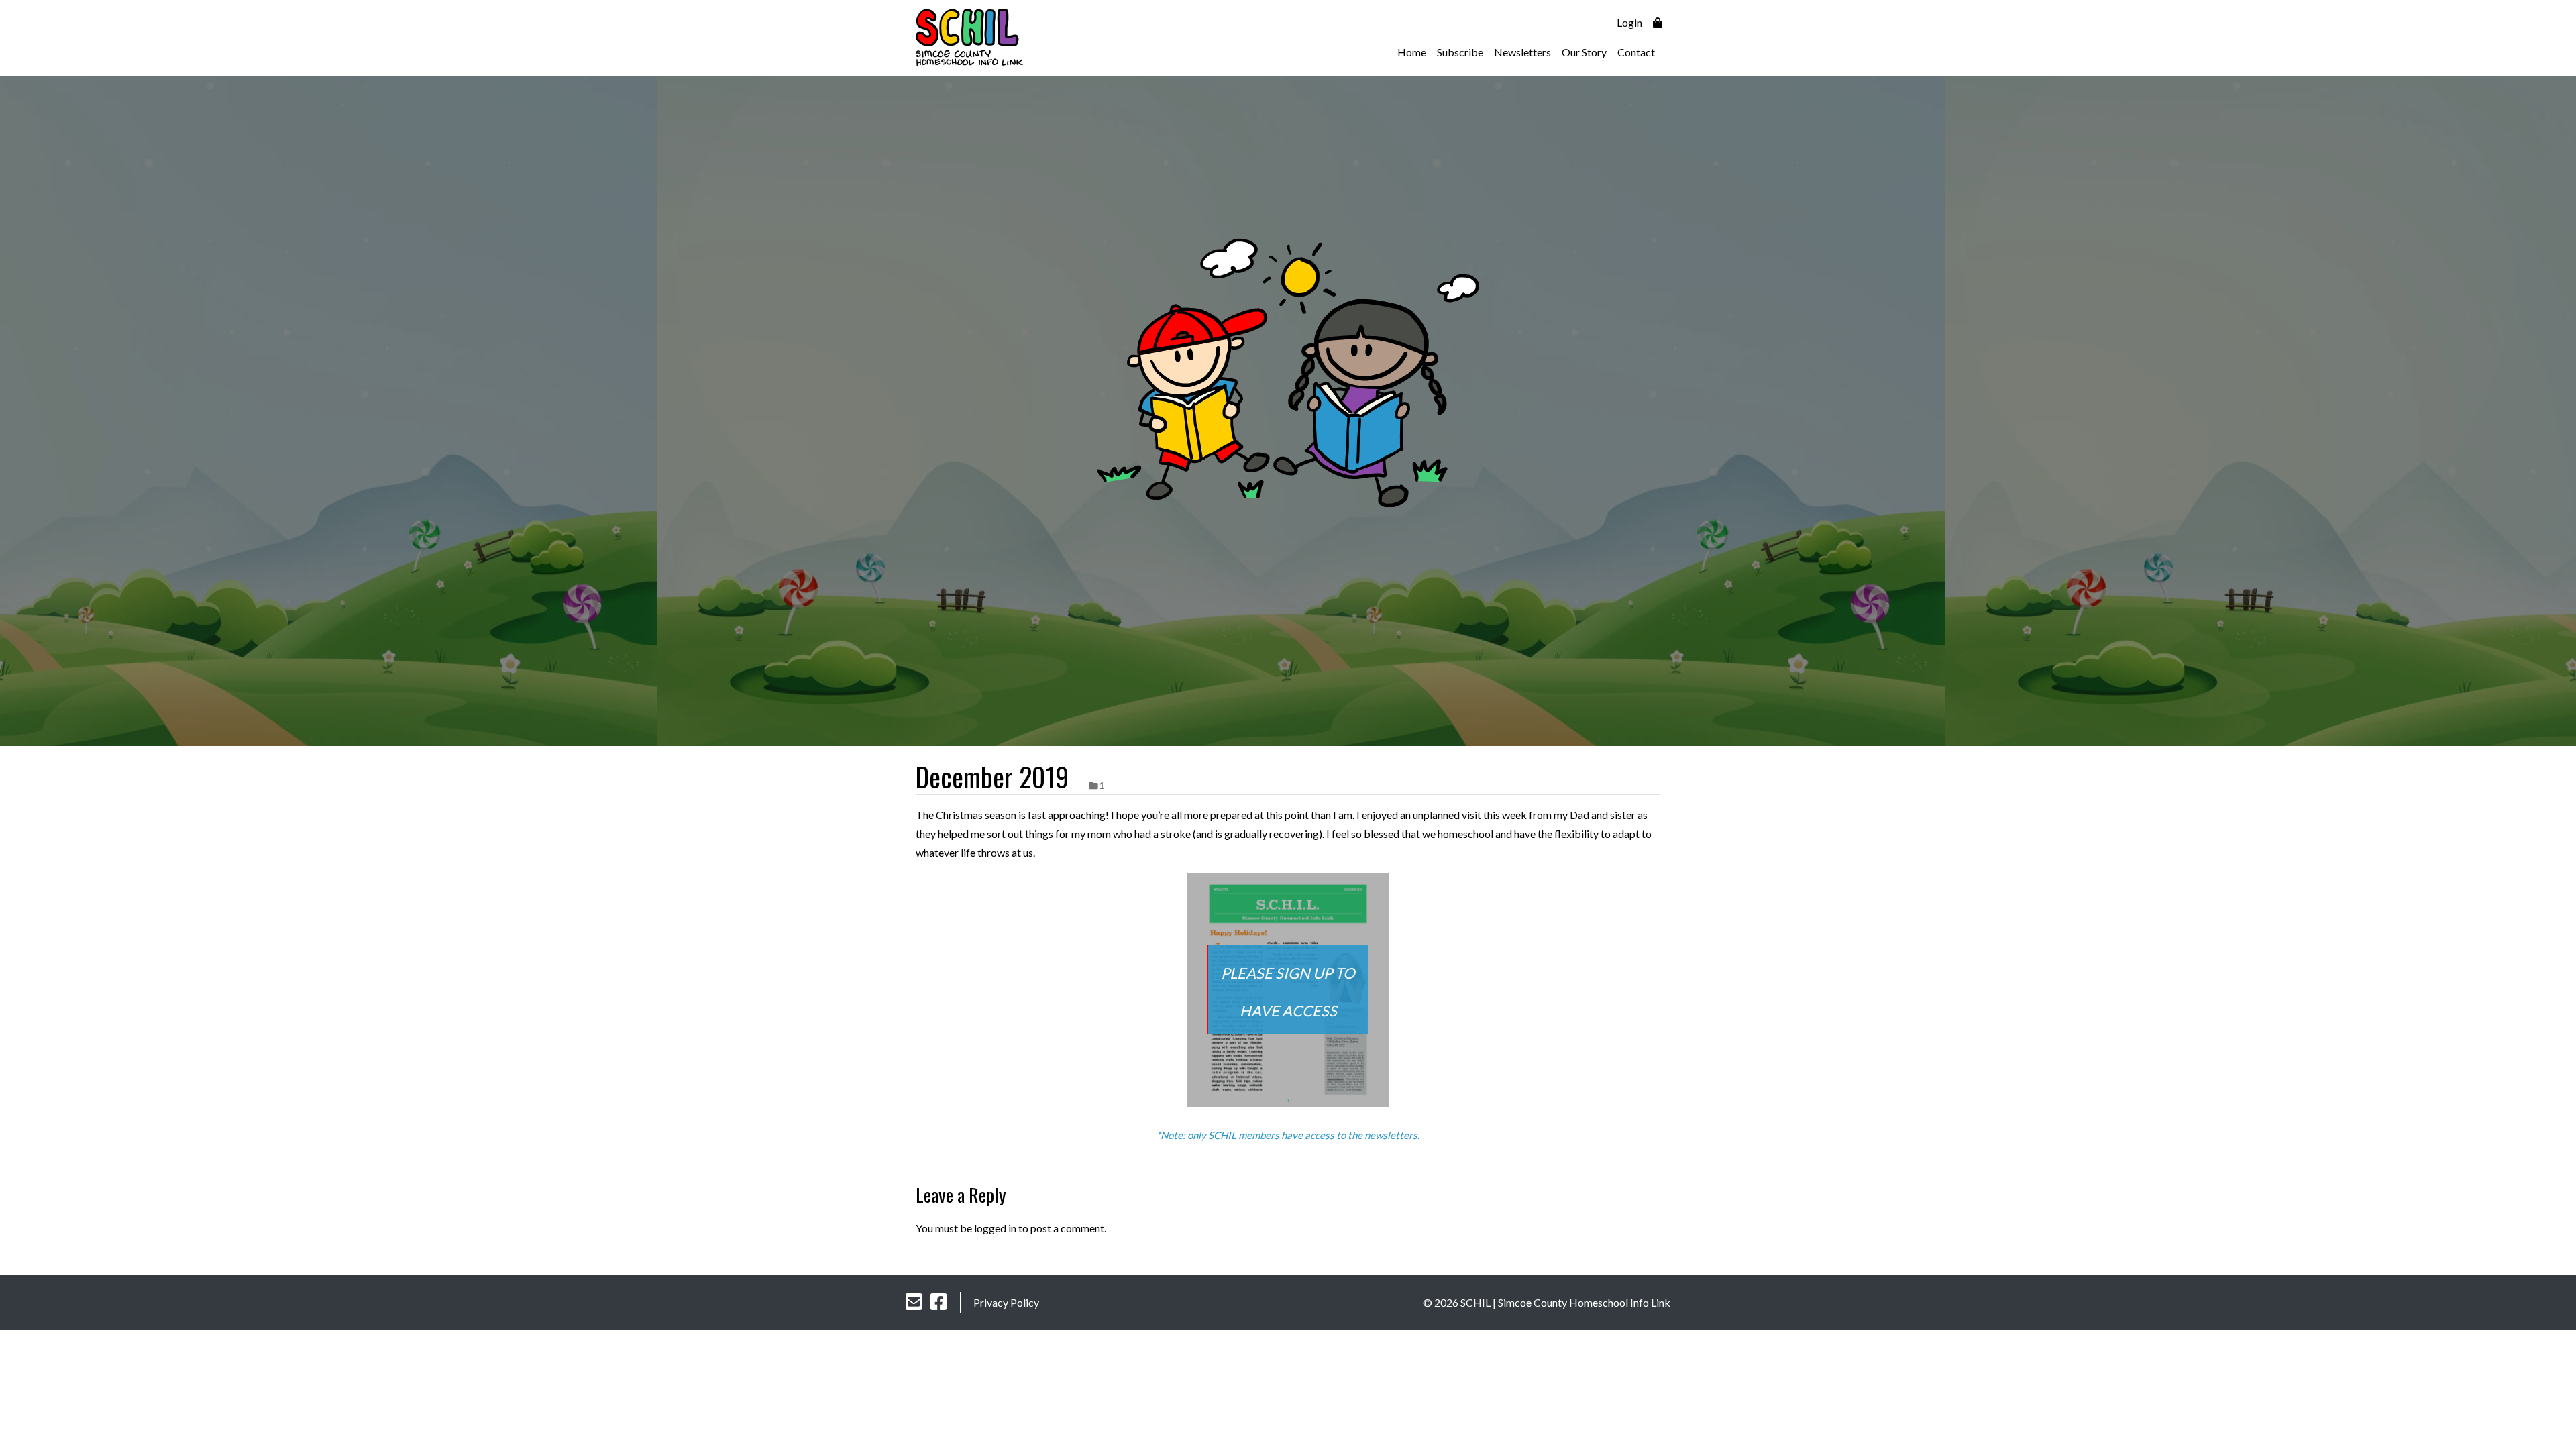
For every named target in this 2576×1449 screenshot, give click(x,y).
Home (1412, 52)
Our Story (1584, 52)
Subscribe (1460, 52)
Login (1629, 22)
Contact (1636, 52)
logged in (995, 1228)
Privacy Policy (1006, 1302)
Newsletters (1522, 52)
